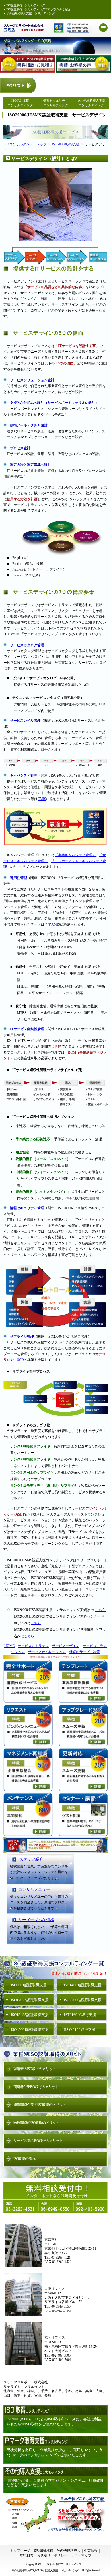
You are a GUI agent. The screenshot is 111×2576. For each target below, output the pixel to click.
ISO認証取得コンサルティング (26, 5)
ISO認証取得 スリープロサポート (24, 28)
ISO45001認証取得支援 (30, 2030)
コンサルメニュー (34, 1890)
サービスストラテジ (33, 1646)
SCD (20, 1360)
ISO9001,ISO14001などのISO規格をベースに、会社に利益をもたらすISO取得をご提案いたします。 (54, 2422)
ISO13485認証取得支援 (30, 2015)
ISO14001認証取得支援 (83, 1985)
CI (56, 704)
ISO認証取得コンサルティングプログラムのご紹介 (38, 9)
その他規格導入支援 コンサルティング (91, 103)
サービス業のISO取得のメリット (38, 2141)
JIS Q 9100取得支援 (80, 2030)
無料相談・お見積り (35, 2555)
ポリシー (61, 2555)
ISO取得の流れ (24, 2159)
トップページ (20, 2551)
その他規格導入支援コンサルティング (30, 13)
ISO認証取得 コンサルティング (20, 103)
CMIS (42, 799)
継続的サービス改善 (85, 1652)
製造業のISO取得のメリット (35, 2069)
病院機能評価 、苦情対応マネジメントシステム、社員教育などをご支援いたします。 (55, 2483)
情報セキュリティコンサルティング (56, 103)
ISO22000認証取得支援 (83, 2000)
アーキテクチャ (29, 425)
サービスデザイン (66, 1646)
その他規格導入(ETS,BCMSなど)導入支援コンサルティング (45, 2570)
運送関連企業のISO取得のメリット (40, 2105)
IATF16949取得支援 (80, 2015)
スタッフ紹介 (31, 1859)
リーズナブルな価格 (34, 1920)
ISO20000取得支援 (66, 144)
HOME (9, 1646)
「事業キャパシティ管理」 (75, 855)
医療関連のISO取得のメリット (36, 2123)
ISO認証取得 (44, 2551)
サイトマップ (81, 2555)
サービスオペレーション (47, 1652)
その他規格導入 (69, 2551)
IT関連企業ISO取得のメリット (36, 2087)
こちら (100, 1610)
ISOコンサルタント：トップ (25, 144)
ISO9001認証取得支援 (29, 1985)
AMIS (56, 924)
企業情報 (91, 2551)
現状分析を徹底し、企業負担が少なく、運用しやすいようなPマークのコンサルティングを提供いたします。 (55, 2452)
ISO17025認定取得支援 (30, 2000)
